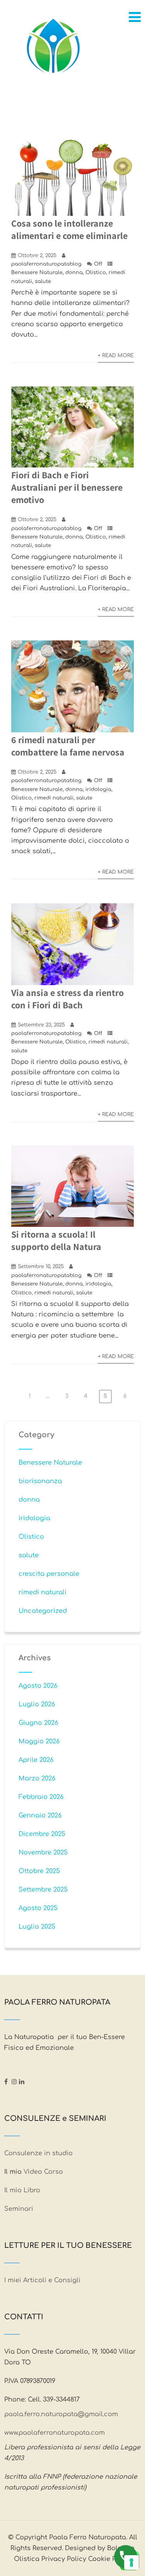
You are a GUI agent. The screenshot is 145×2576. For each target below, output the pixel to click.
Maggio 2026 (39, 1741)
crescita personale (49, 1574)
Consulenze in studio (39, 2153)
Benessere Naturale (37, 273)
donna (74, 273)
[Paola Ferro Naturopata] (53, 48)
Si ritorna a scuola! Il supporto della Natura (58, 1240)
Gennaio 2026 (40, 1816)
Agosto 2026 (38, 1686)
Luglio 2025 (37, 1927)
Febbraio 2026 (41, 1797)
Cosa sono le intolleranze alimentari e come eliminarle (69, 229)
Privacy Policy (64, 2559)
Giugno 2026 (38, 1723)
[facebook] (6, 2081)
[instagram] (14, 2081)
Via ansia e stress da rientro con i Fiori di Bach (67, 999)
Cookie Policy (110, 2559)
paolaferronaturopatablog (46, 264)
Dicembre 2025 (42, 1834)
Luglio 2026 (37, 1704)
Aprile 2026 (36, 1760)
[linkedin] (22, 2081)
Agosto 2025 (38, 1908)
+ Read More (116, 356)
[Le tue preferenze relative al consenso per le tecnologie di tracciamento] (131, 2562)
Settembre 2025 (43, 1890)
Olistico (96, 273)
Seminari (19, 2209)
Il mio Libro (22, 2190)
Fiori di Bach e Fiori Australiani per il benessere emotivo (67, 487)
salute (43, 281)
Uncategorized (43, 1611)
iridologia (98, 789)
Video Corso (43, 2172)
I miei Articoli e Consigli (42, 2280)
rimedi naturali (54, 798)
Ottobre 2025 (39, 1871)
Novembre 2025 (43, 1853)
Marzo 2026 (37, 1778)
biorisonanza (40, 1481)
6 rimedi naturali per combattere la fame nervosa (68, 746)
